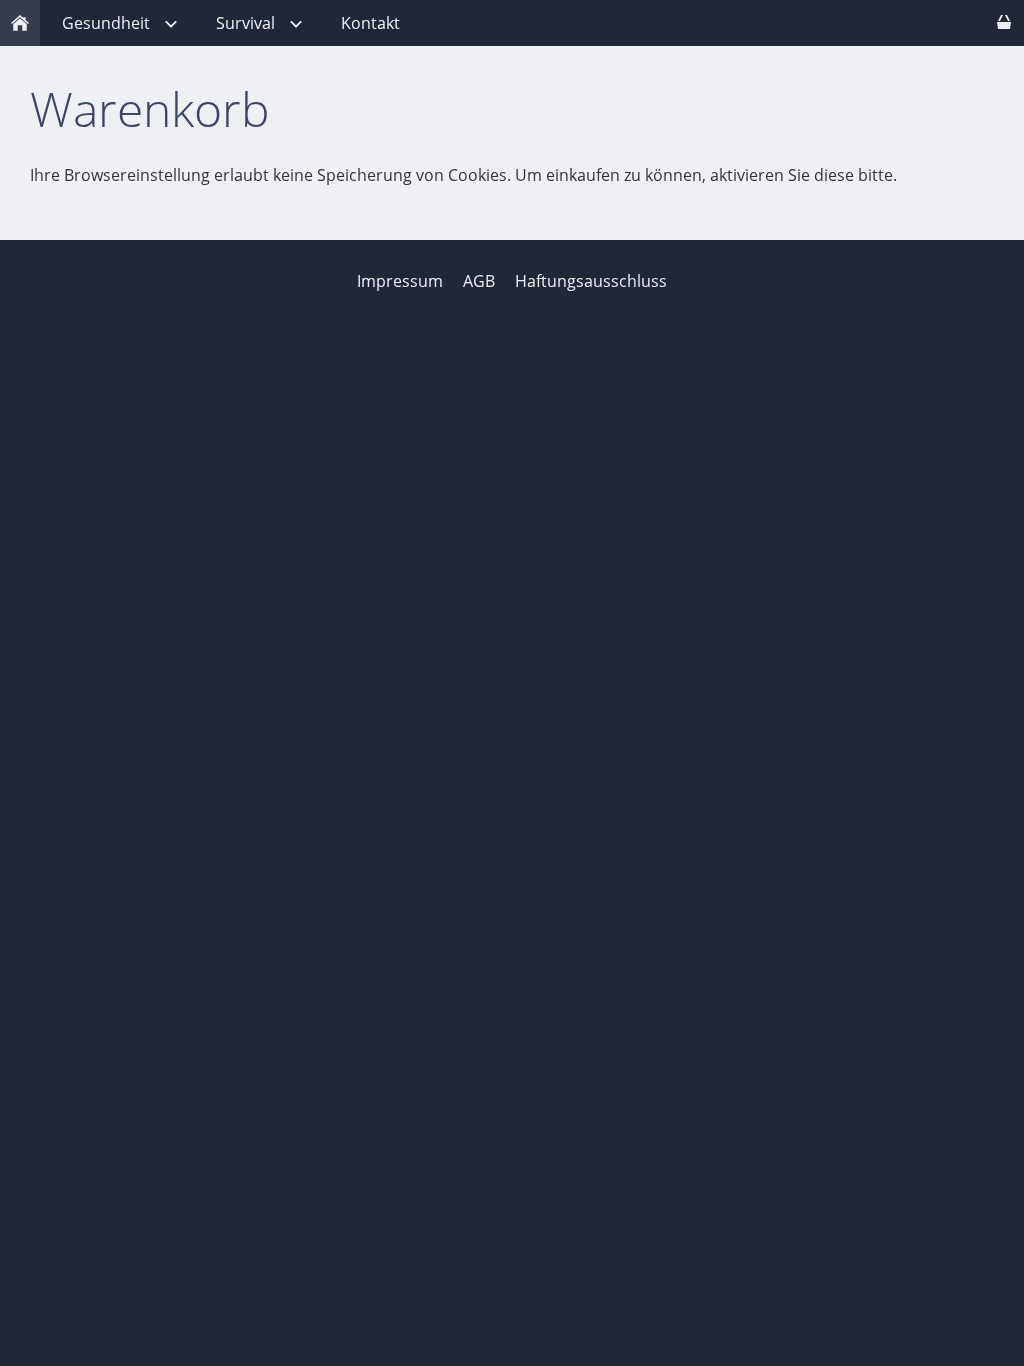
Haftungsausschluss (591, 281)
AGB (479, 281)
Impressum (400, 281)
